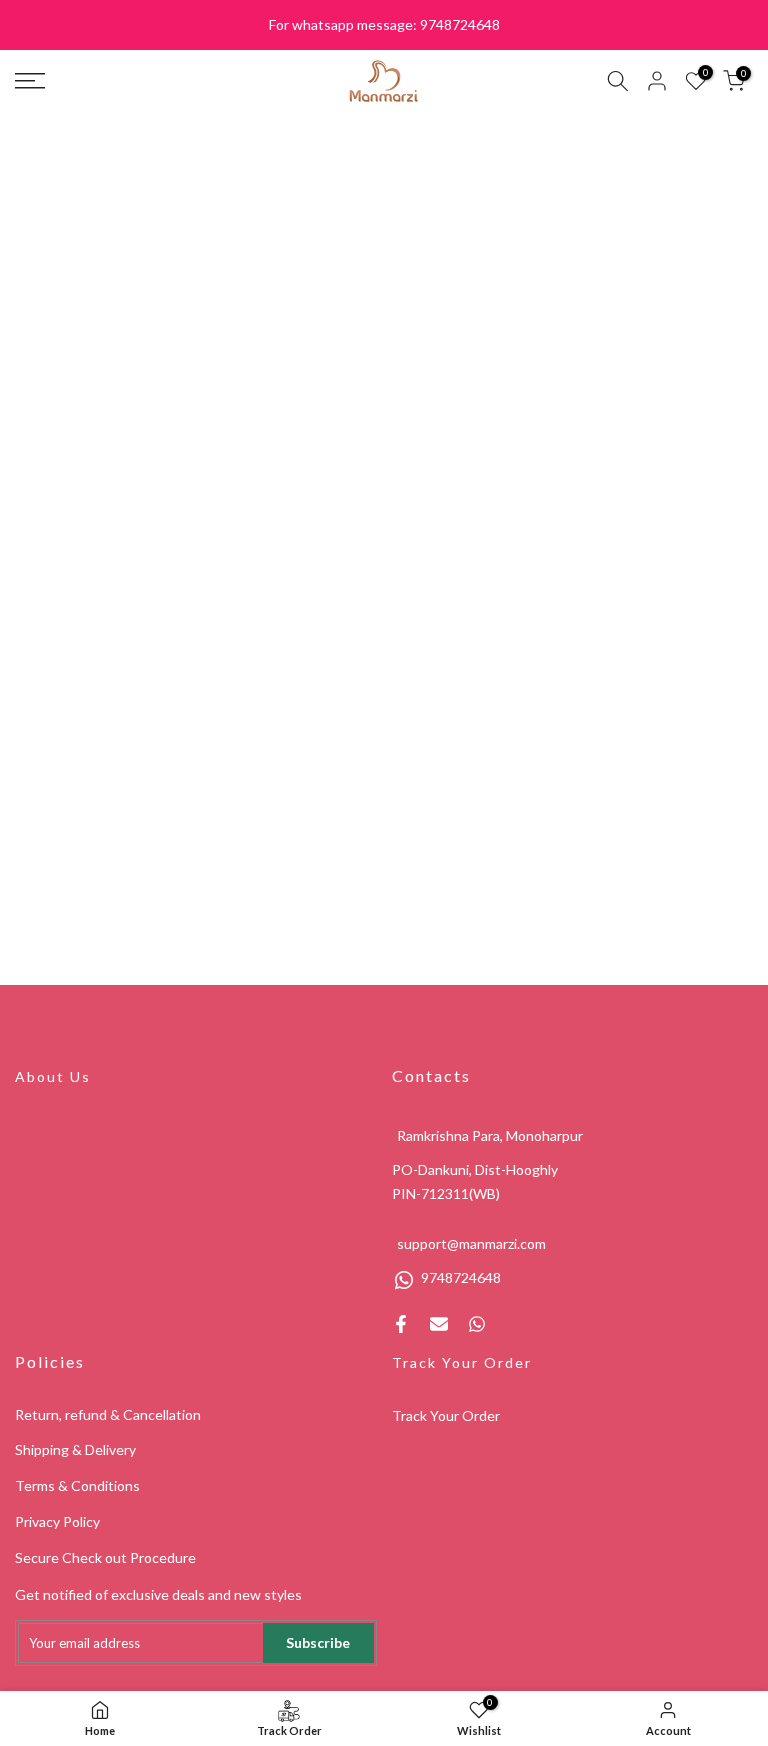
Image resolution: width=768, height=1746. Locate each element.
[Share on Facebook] (401, 1324)
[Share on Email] (439, 1324)
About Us (53, 1076)
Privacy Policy (57, 1521)
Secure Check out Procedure (105, 1557)
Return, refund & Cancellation (108, 1414)
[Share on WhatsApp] (477, 1324)
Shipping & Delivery (75, 1449)
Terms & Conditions (77, 1485)
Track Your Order (462, 1362)
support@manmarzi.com (471, 1243)
